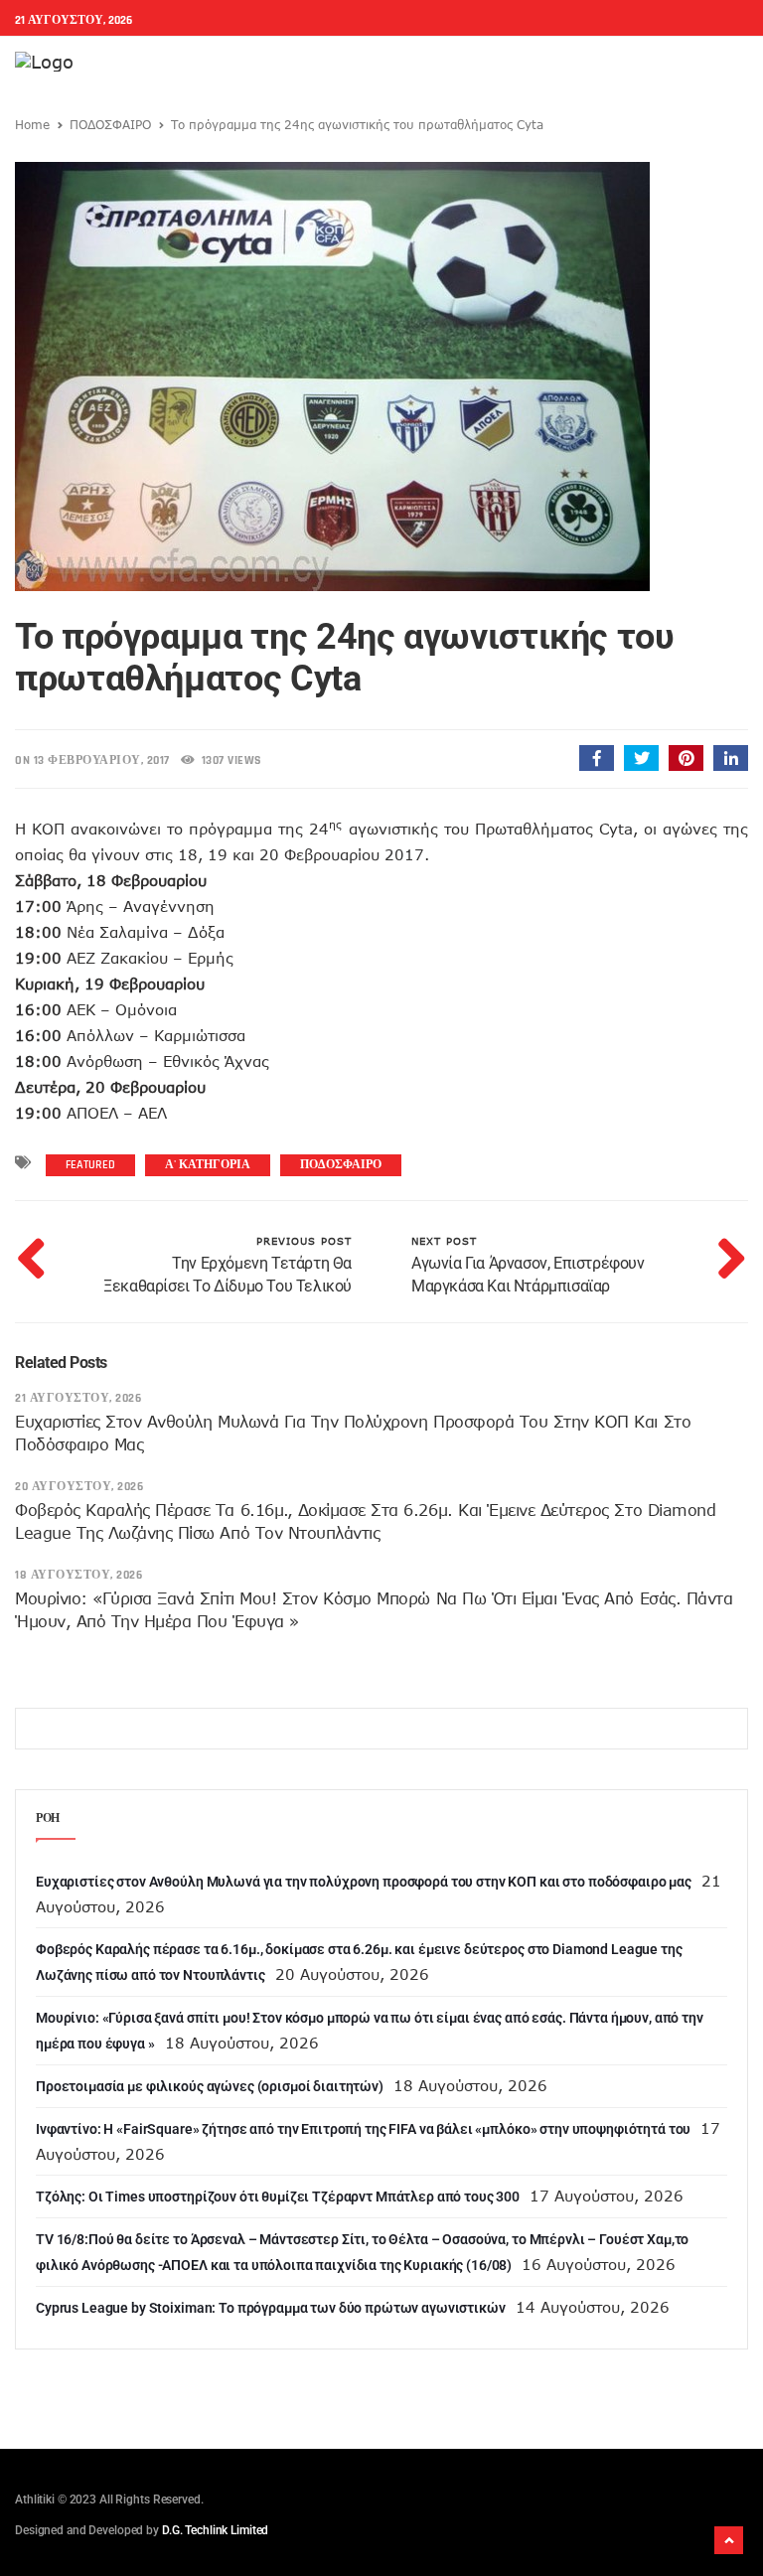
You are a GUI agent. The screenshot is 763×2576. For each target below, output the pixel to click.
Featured (90, 1165)
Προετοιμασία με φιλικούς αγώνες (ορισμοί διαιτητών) (210, 2086)
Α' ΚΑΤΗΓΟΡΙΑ (208, 1165)
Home (32, 124)
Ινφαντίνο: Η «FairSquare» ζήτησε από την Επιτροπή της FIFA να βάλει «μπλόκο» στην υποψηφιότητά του (363, 2129)
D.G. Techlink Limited (215, 2530)
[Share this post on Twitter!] (641, 758)
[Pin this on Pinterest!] (686, 758)
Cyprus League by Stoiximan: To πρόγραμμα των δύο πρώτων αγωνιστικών (271, 2308)
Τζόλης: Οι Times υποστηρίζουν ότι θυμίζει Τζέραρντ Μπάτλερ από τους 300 (278, 2197)
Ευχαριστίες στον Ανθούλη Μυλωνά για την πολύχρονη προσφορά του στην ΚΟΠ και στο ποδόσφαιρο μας (364, 1882)
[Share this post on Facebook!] (597, 758)
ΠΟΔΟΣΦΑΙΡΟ (110, 124)
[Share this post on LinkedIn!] (731, 758)
